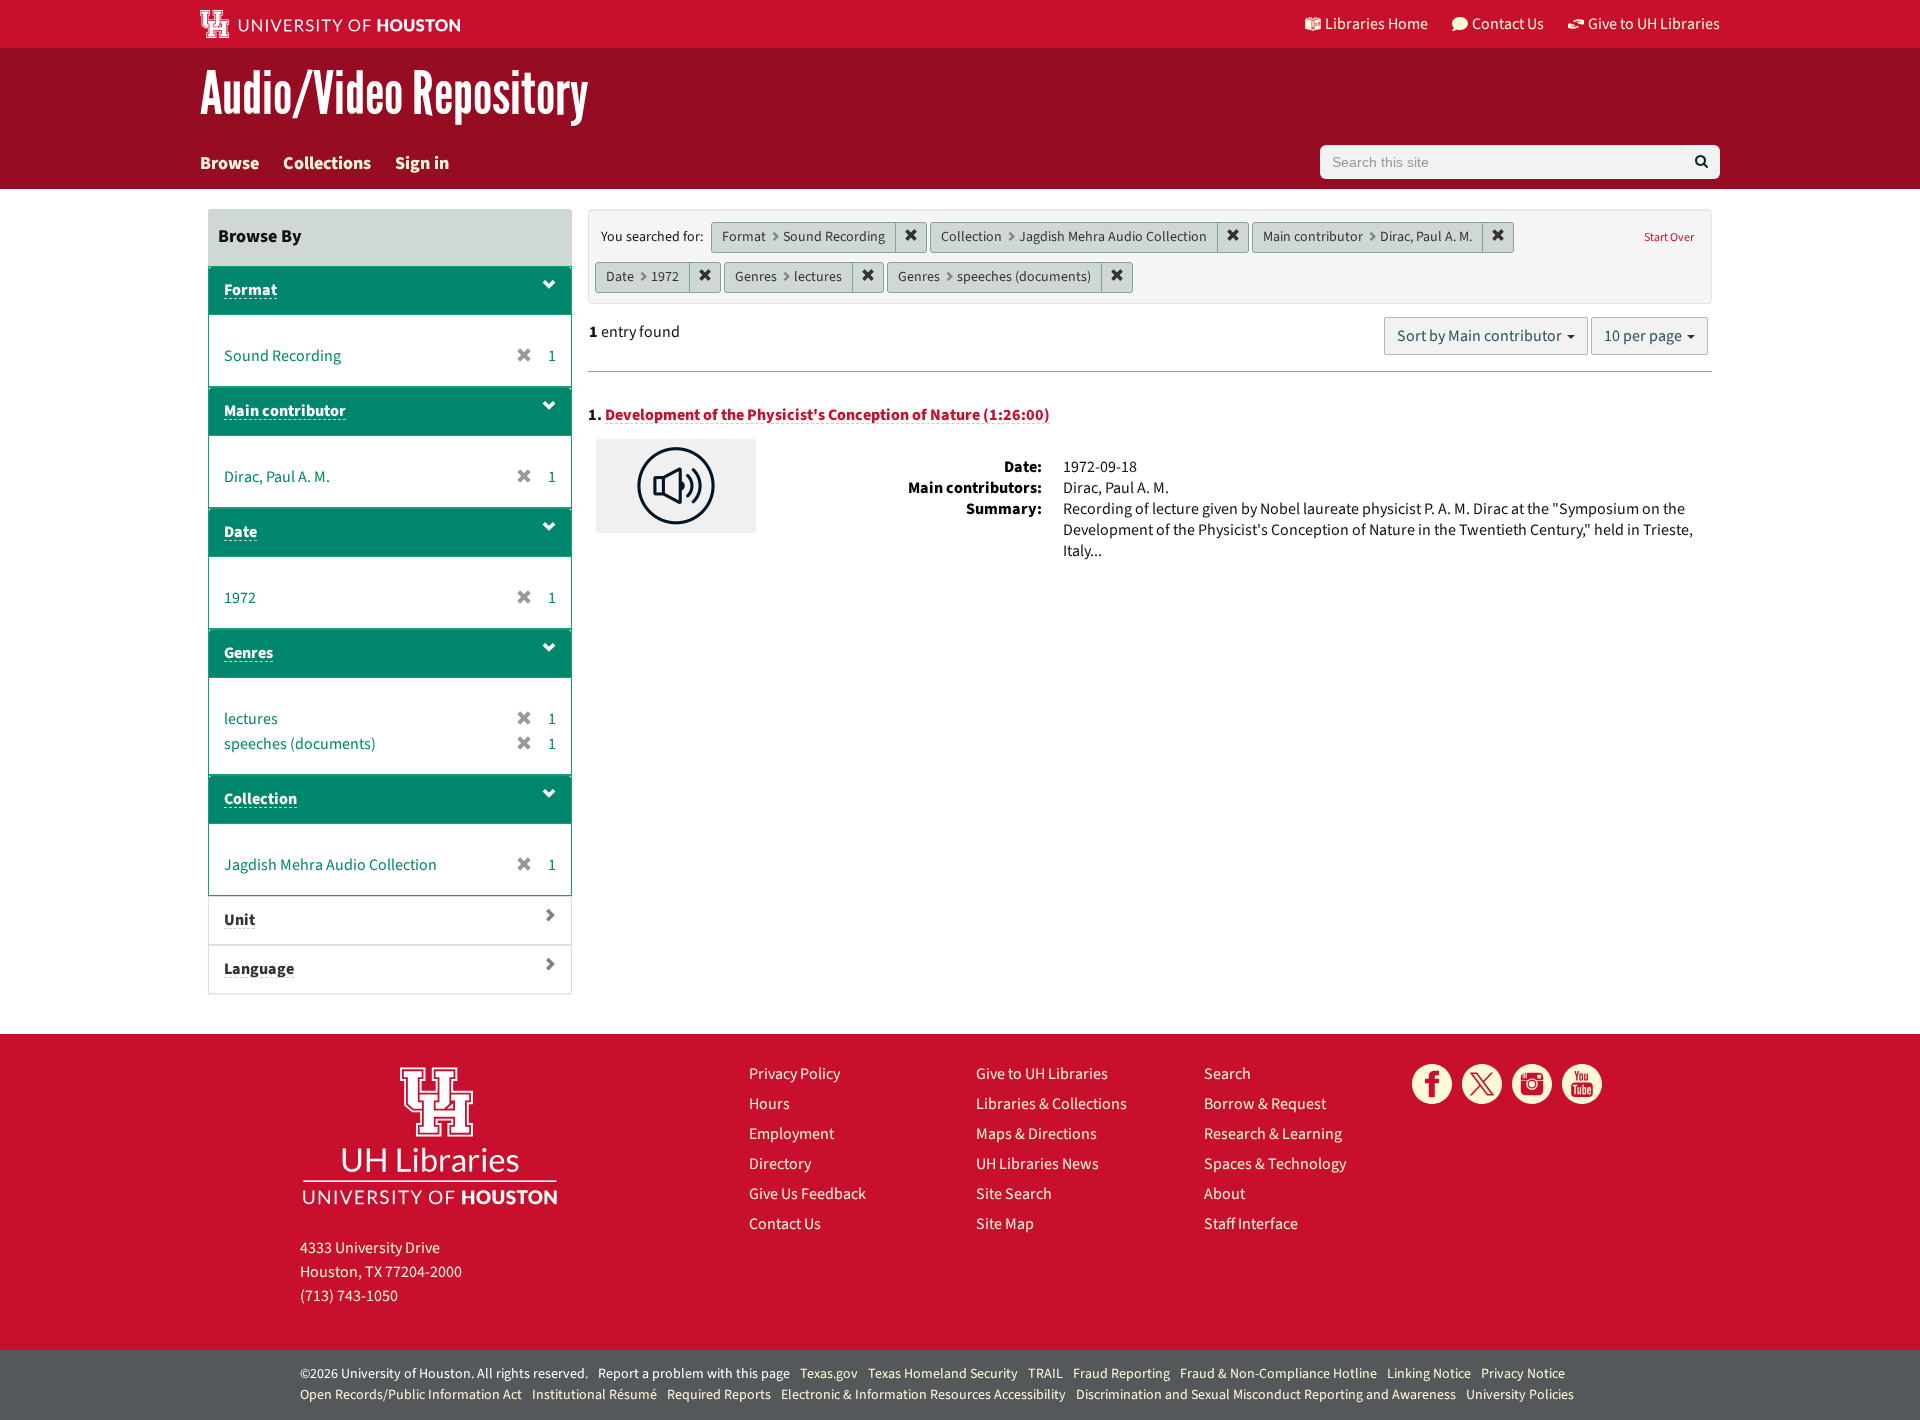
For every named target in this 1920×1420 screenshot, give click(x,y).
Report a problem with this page (694, 1374)
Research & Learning (1273, 1134)
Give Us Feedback (807, 1194)
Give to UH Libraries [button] (1654, 24)
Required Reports (719, 1395)
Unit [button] (239, 920)
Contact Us (785, 1224)
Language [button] (259, 969)
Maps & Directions (1036, 1134)
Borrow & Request (1265, 1104)
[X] (1482, 1084)
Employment (791, 1134)
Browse (229, 163)
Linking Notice (1429, 1374)
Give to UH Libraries (1042, 1074)
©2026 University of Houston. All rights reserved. (444, 1374)
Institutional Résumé (594, 1395)
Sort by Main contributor (1481, 336)
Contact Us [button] (1508, 24)
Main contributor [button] (285, 411)
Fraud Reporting (1121, 1374)
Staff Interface (1251, 1224)
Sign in (422, 163)
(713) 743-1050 (349, 1296)
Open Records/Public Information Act (411, 1395)
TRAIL (1045, 1374)
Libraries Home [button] (1376, 24)
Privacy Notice (1523, 1374)
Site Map (1005, 1224)
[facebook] (1432, 1084)
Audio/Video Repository (394, 94)
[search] (1701, 162)
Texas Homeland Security (943, 1374)
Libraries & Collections (1051, 1104)
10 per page (1644, 336)
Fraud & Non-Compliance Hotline (1278, 1374)
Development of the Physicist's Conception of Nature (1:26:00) (827, 415)
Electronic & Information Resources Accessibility (923, 1395)
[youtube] (1582, 1084)
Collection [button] (260, 799)
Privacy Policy (794, 1074)
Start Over (1669, 237)
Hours (769, 1104)
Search (1227, 1074)
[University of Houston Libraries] (430, 1135)
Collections (327, 163)
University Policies (1520, 1395)
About (1224, 1194)
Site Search (1014, 1194)
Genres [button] (248, 653)
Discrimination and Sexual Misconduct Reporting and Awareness (1266, 1395)
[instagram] (1532, 1084)
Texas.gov (829, 1374)
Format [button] (250, 290)
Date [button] (240, 532)
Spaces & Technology (1275, 1164)
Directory (780, 1164)
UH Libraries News (1037, 1164)
